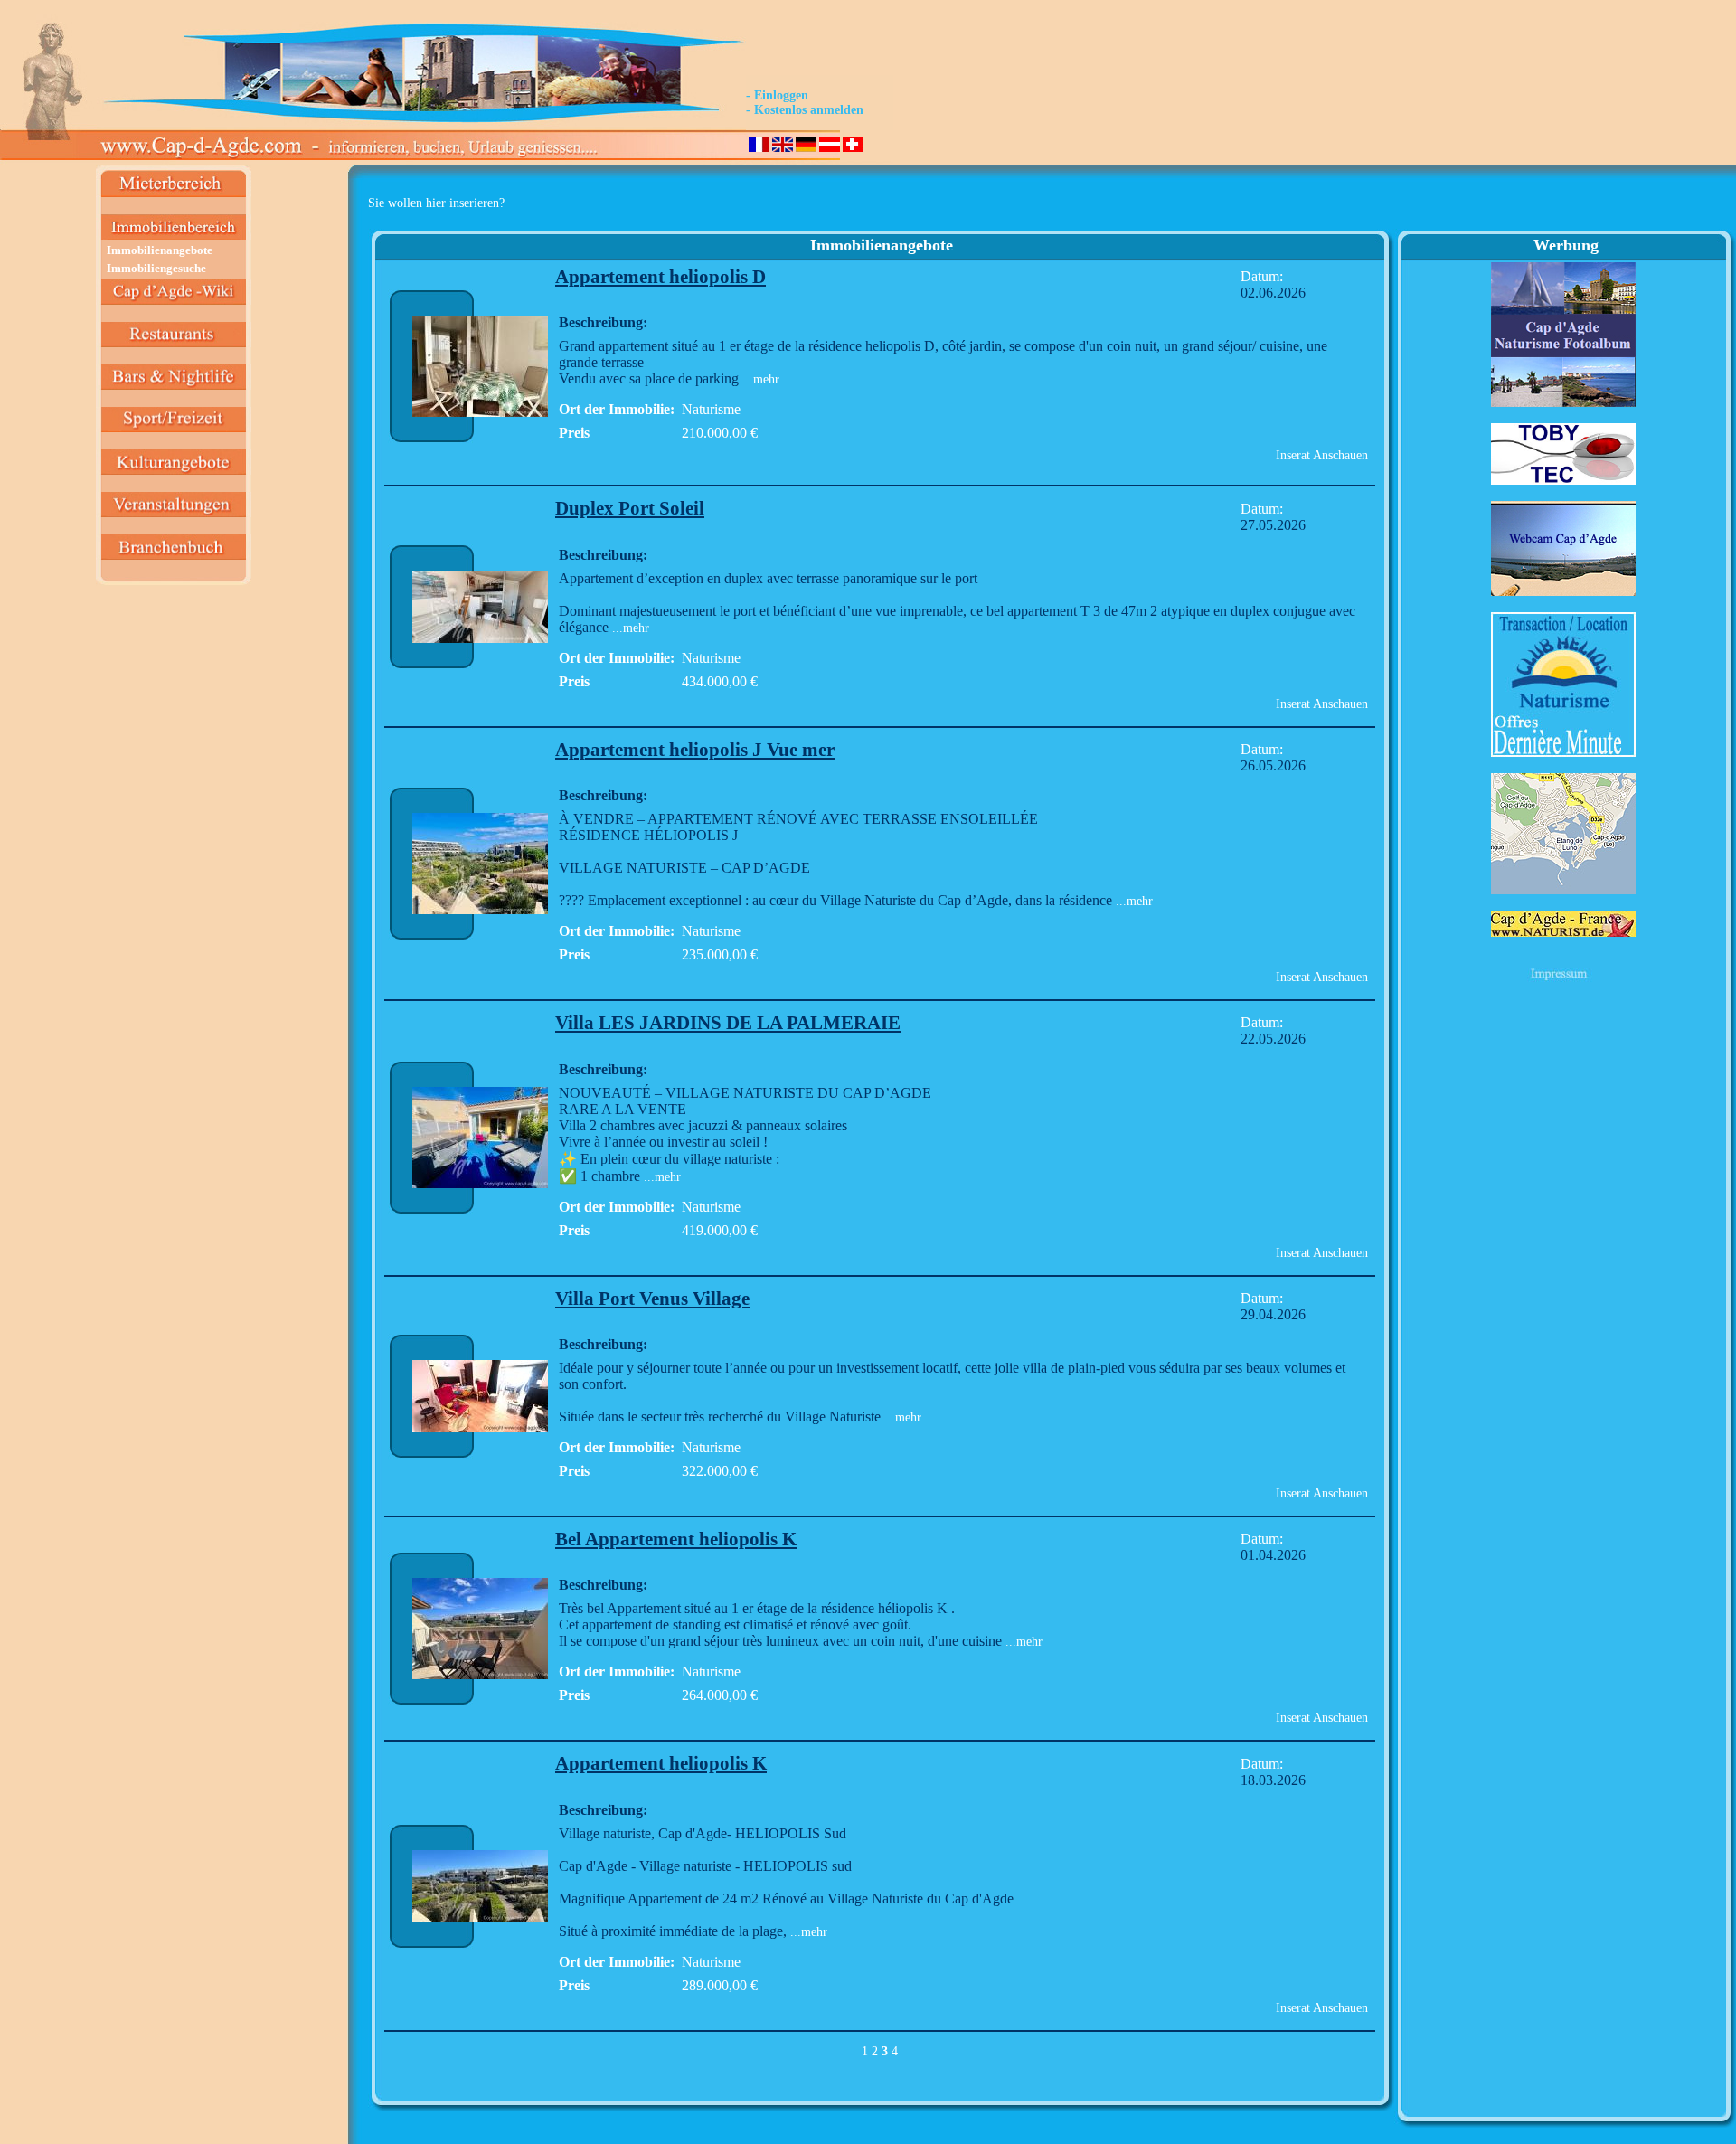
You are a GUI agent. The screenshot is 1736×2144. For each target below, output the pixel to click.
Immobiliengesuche (156, 268)
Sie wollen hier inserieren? (436, 203)
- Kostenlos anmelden (805, 110)
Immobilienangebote (160, 250)
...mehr (759, 379)
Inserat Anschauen (1322, 455)
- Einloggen (777, 95)
